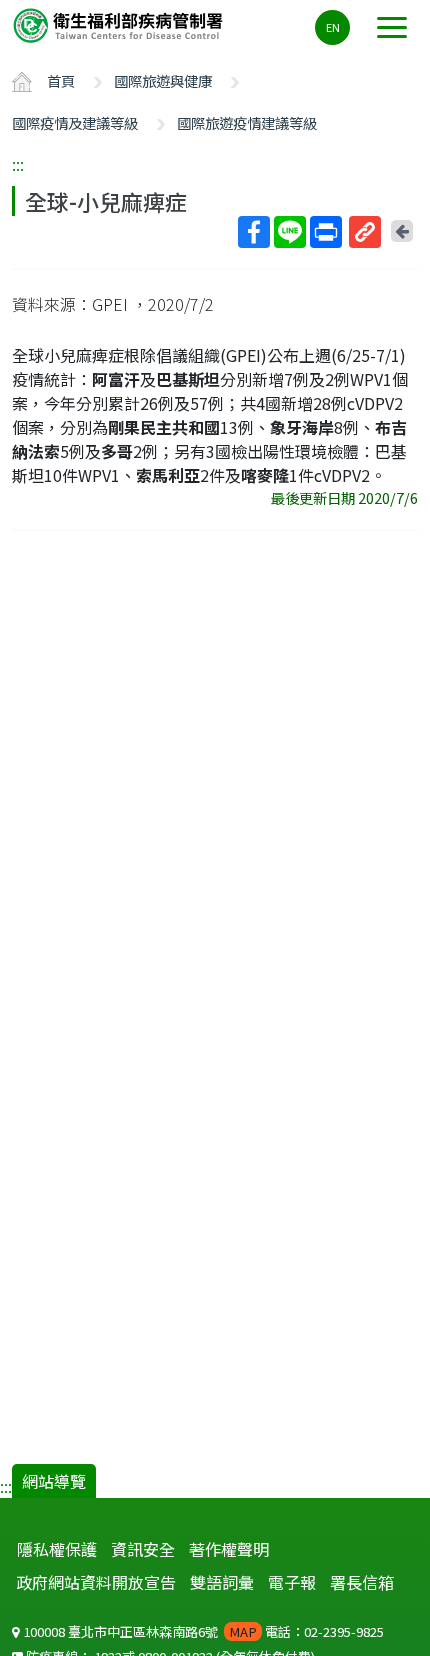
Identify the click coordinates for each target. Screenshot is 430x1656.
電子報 (292, 1582)
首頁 (61, 80)
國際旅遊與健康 (163, 80)
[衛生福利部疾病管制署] (120, 24)
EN (333, 27)
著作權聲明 (229, 1549)
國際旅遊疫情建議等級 (247, 122)
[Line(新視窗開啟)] (290, 232)
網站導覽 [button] (54, 1481)
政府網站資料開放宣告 (96, 1582)
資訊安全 (143, 1549)
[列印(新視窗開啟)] (326, 232)
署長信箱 (362, 1582)
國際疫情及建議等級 (75, 122)
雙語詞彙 (222, 1582)
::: (18, 164)
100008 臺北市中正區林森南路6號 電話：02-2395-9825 (202, 1631)
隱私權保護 (57, 1549)
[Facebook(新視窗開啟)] (254, 232)
